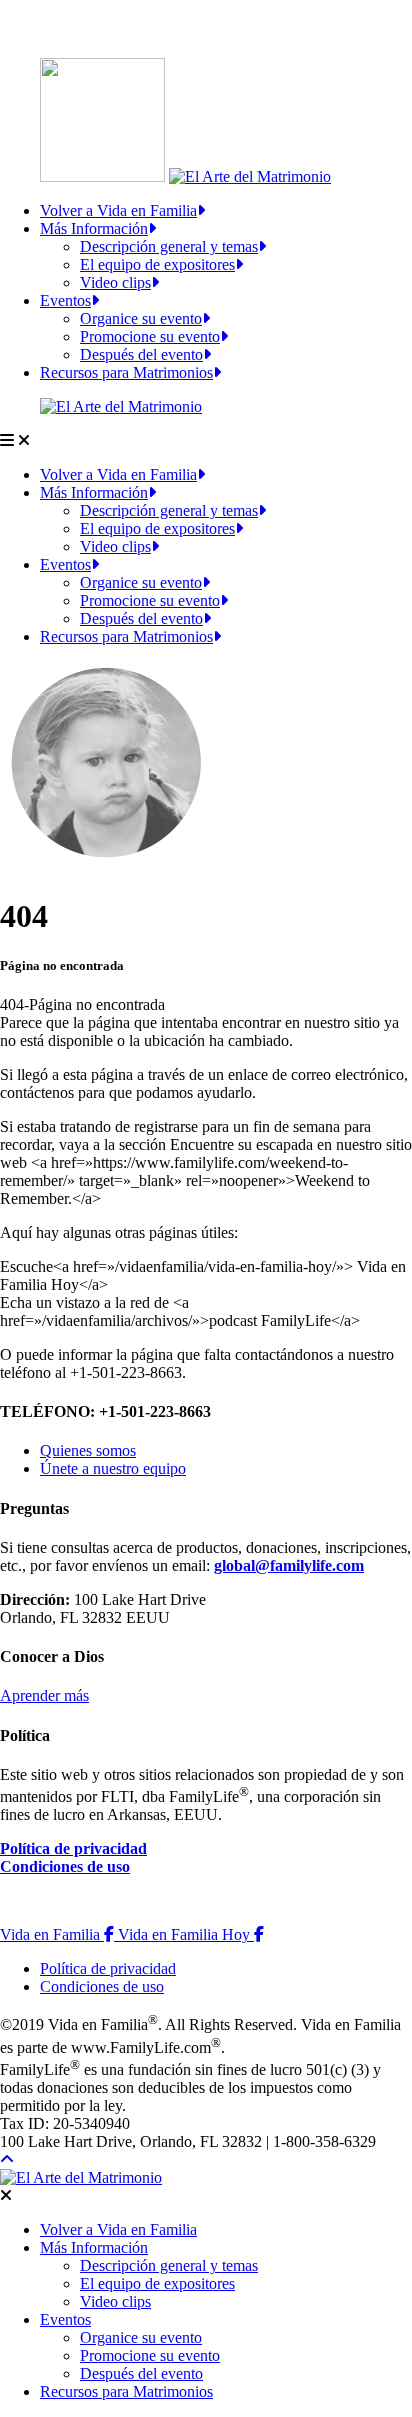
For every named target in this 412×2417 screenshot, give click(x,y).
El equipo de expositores (157, 264)
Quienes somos (88, 1450)
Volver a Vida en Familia (118, 210)
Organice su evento (141, 318)
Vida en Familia (59, 1934)
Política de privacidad (73, 1848)
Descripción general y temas (169, 246)
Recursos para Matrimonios (126, 372)
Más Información (94, 228)
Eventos (65, 300)
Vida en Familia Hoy (191, 1934)
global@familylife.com (289, 1565)
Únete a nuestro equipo (113, 1468)
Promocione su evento (150, 336)
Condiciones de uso (65, 1866)
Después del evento (141, 354)
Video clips (115, 282)
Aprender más (44, 1695)
